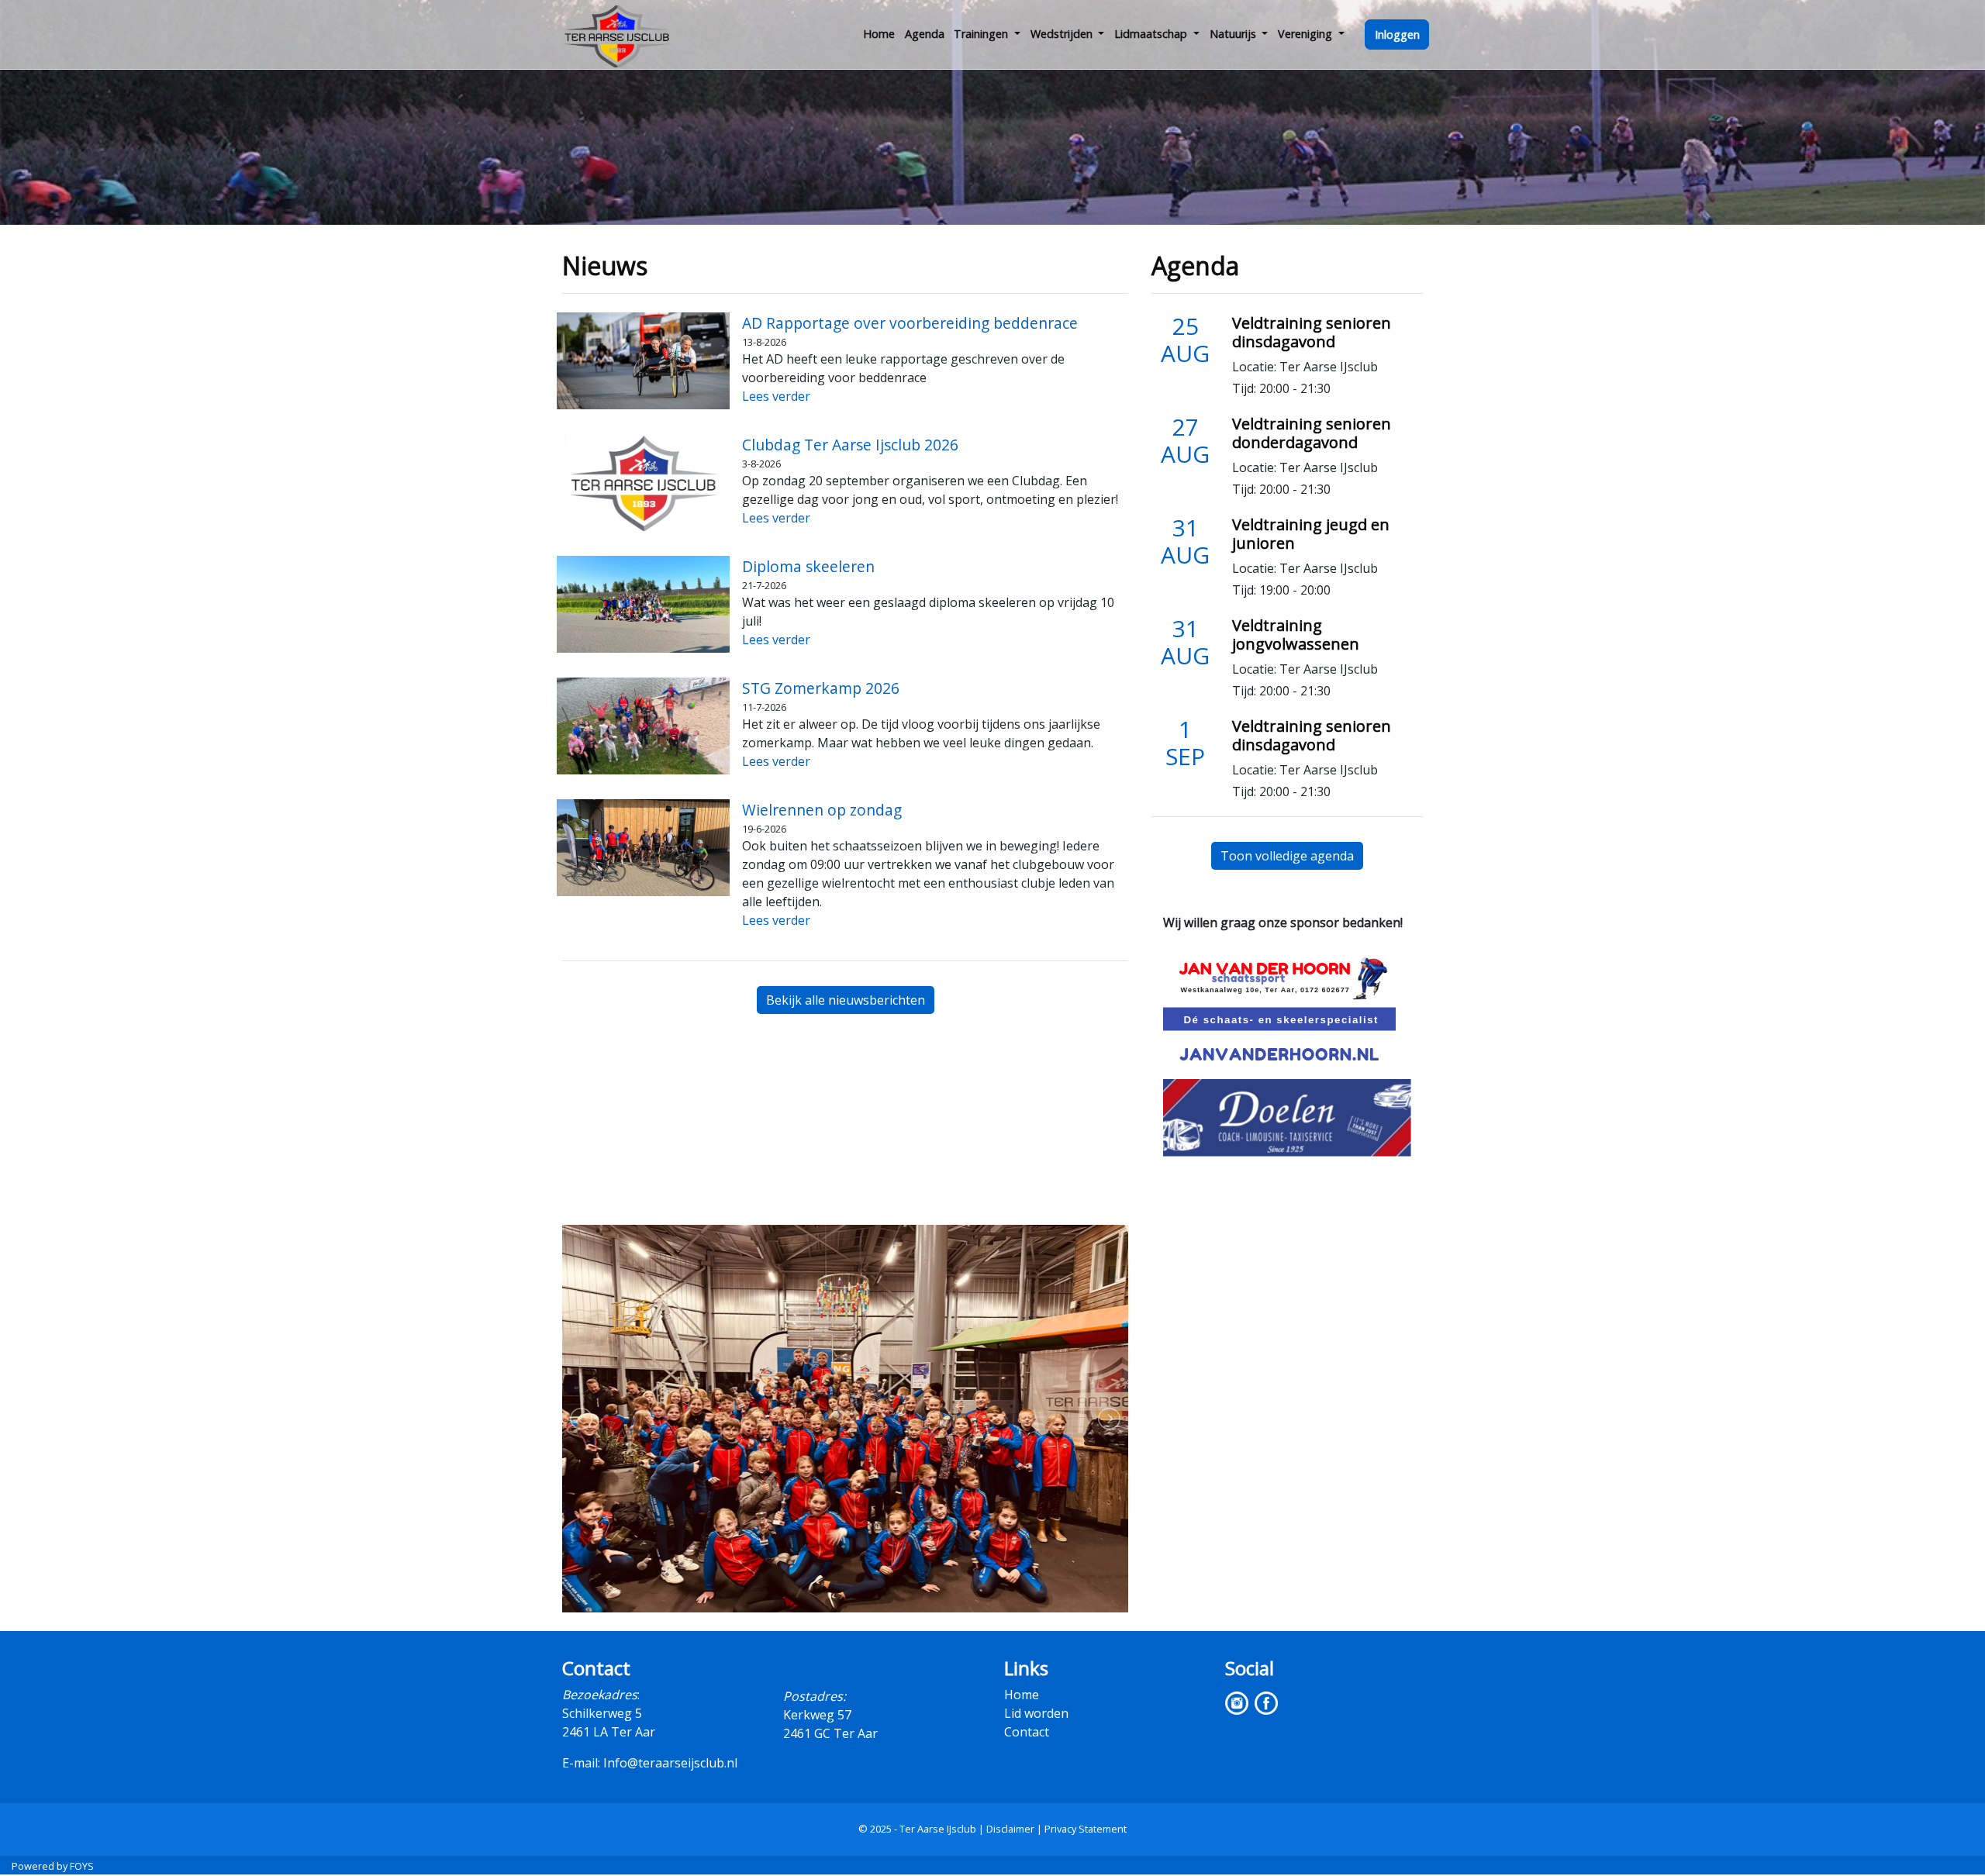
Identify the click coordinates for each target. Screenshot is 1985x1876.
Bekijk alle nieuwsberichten (846, 1000)
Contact (1027, 1732)
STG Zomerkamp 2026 (821, 688)
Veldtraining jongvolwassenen (1296, 635)
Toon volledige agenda (1287, 856)
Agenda (925, 34)
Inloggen (1397, 34)
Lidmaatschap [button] (1152, 34)
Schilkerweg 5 (602, 1713)
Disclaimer (1010, 1829)
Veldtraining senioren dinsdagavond (1312, 332)
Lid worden (1036, 1713)
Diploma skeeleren (808, 566)
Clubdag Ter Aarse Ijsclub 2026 (850, 445)
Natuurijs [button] (1234, 34)
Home (879, 34)
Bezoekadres (600, 1695)
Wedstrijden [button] (1063, 34)
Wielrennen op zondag (822, 810)
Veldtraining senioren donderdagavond (1312, 433)
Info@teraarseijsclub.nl (670, 1763)
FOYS (82, 1866)
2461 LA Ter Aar (609, 1732)
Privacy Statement (1086, 1829)
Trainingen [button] (982, 34)
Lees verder (776, 396)
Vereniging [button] (1307, 34)
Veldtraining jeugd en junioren (1311, 534)
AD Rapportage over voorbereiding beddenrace (910, 323)
